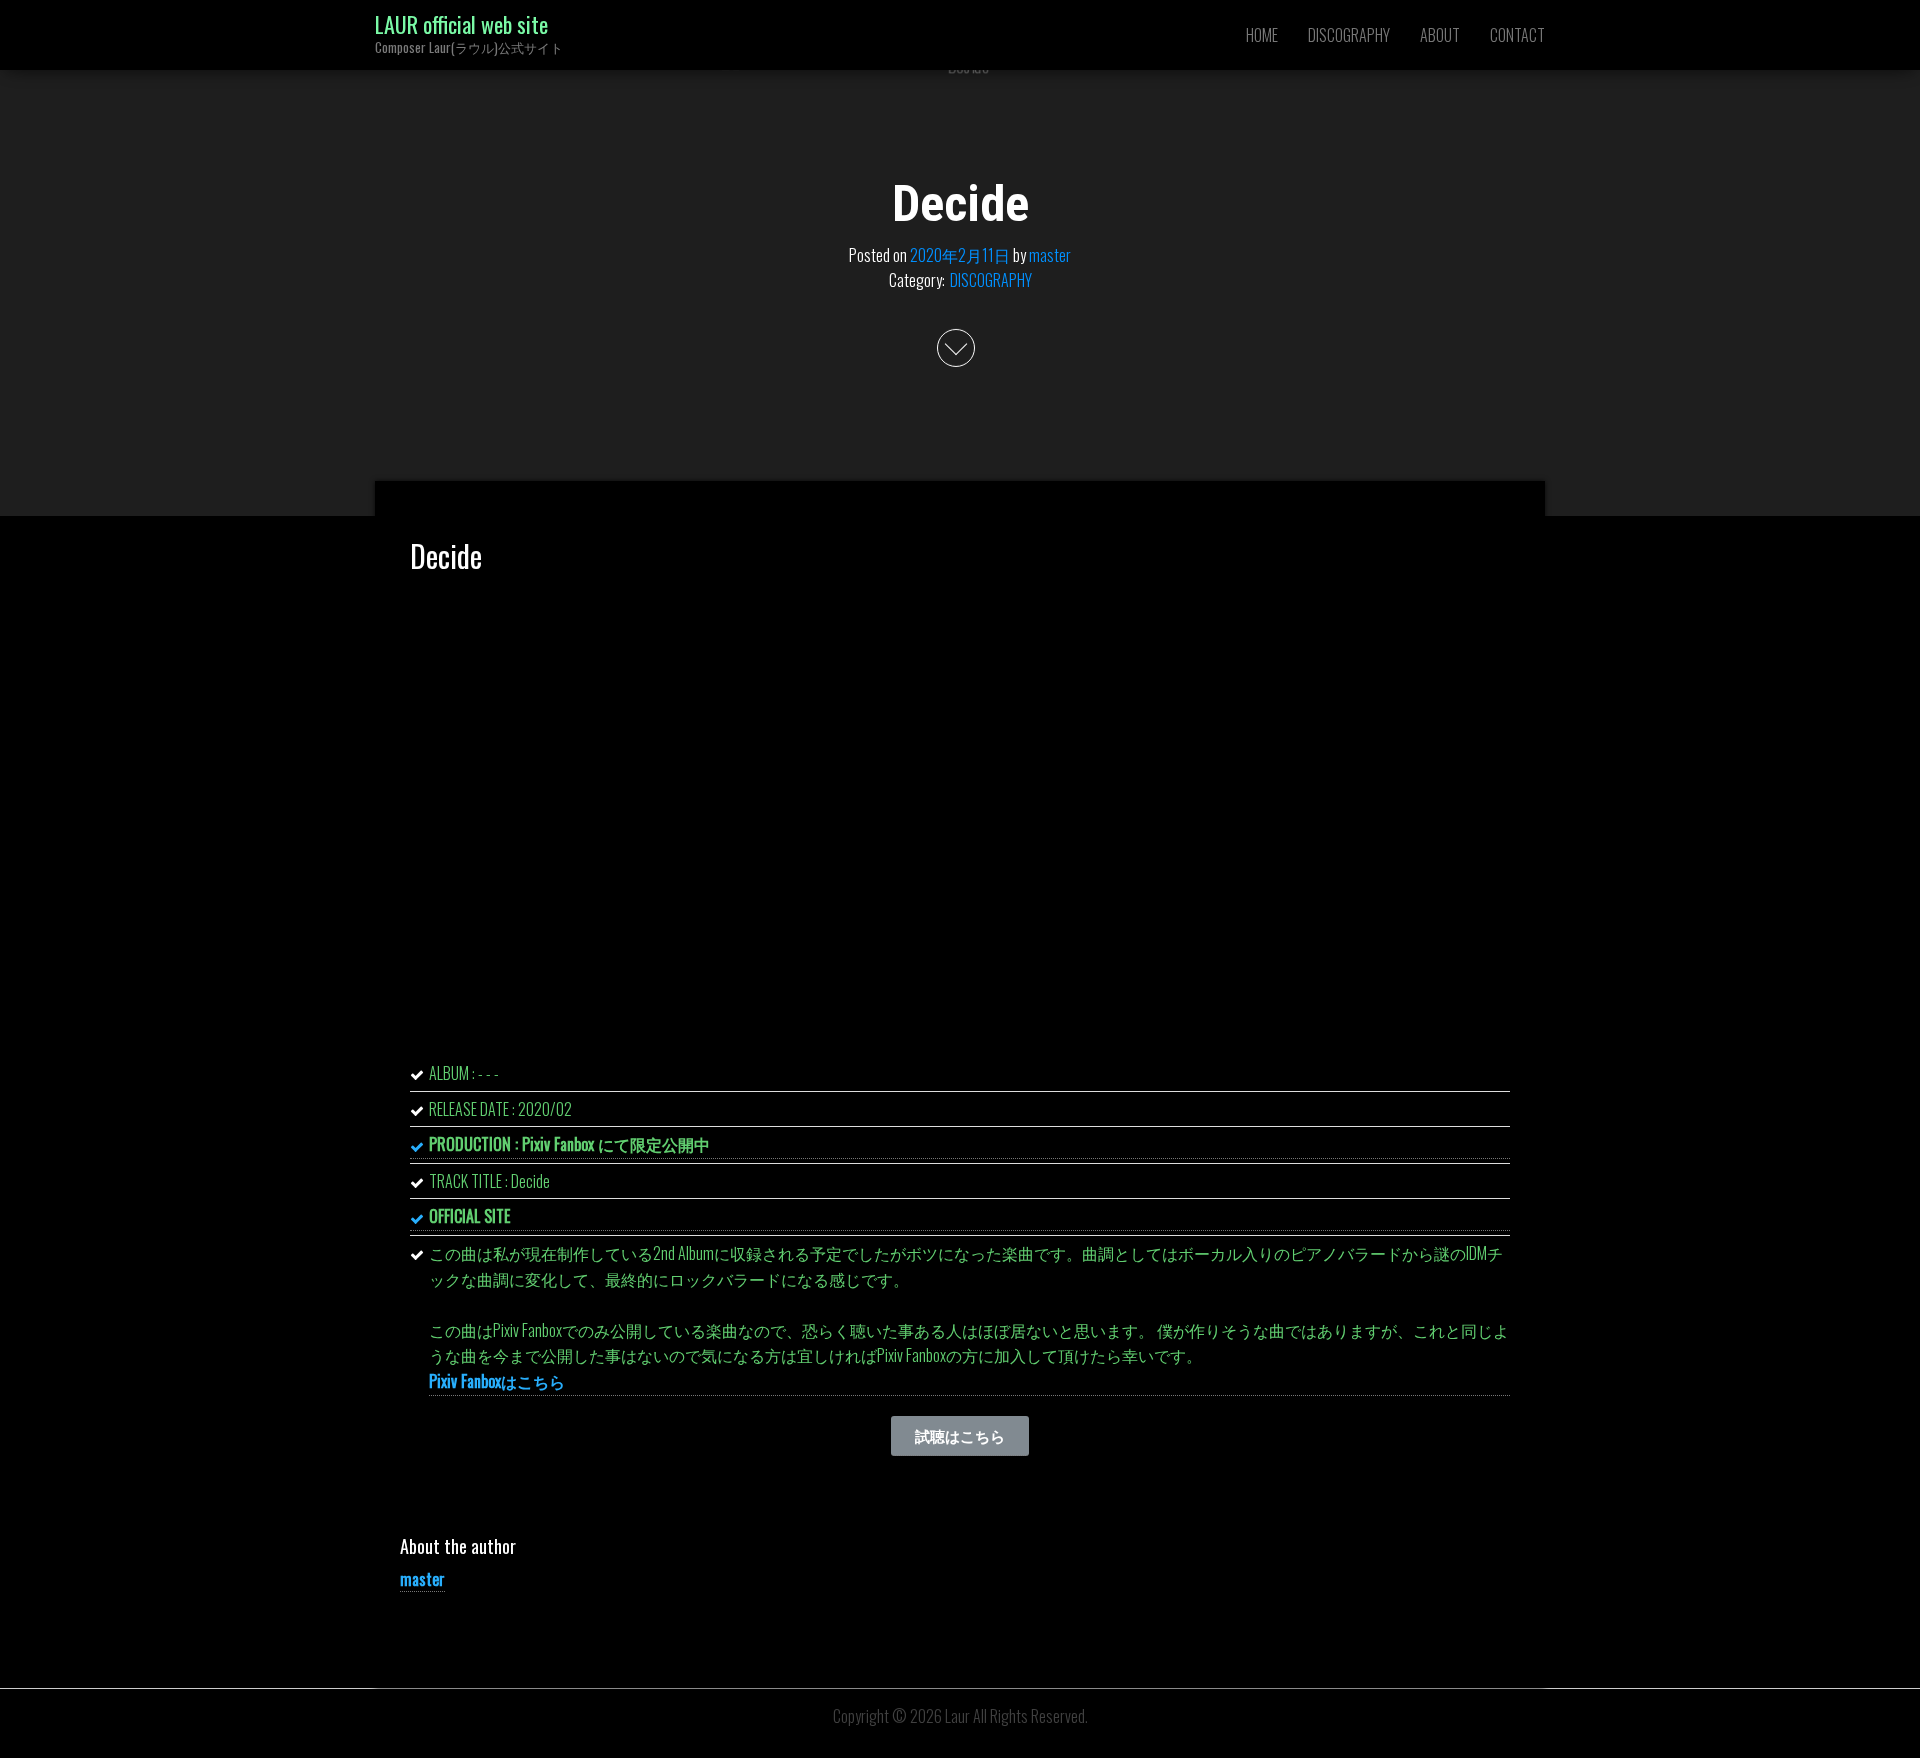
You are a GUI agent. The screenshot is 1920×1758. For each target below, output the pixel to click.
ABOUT (1440, 35)
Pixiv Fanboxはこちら (497, 1381)
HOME (1262, 35)
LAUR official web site (461, 24)
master (1050, 254)
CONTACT (1517, 35)
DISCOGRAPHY (1349, 35)
